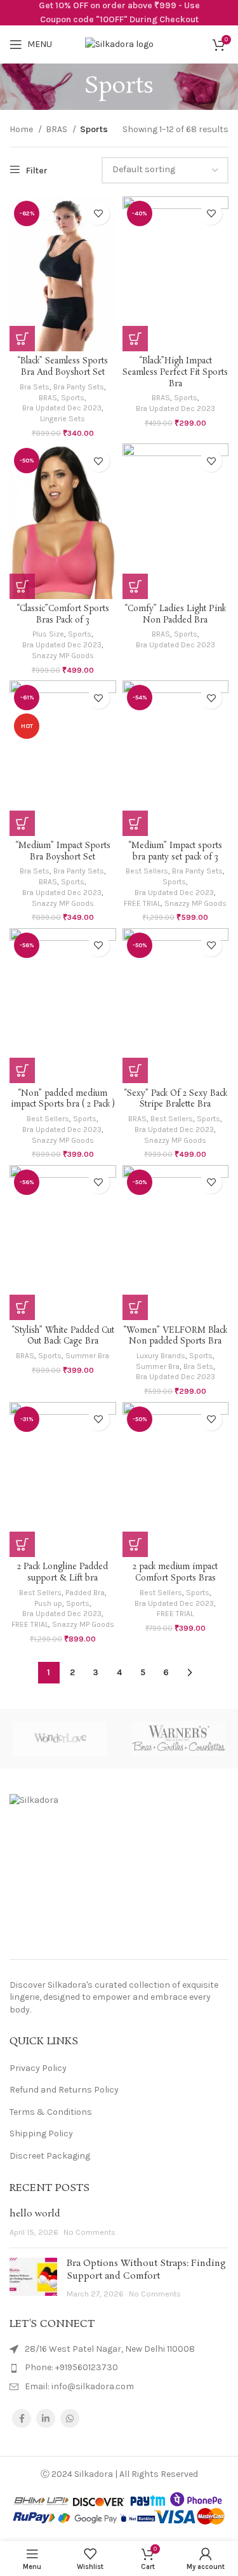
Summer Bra (87, 1356)
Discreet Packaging (50, 2156)
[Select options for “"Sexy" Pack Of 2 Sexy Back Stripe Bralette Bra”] (135, 1070)
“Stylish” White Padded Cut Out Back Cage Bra (63, 1336)
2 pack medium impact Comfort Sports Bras (175, 1573)
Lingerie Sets (63, 419)
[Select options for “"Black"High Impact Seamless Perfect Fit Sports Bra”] (135, 339)
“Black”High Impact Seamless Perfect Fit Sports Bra (175, 372)
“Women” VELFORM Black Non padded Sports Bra (175, 1336)
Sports (73, 398)
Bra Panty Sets (79, 387)
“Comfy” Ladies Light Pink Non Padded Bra (175, 615)
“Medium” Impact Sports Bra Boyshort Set (63, 852)
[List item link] (119, 2368)
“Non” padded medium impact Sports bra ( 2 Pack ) (63, 1099)
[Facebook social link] (22, 2418)
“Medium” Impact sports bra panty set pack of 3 (175, 852)
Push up (48, 1603)
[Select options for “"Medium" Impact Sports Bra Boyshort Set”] (22, 823)
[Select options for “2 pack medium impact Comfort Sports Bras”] (135, 1544)
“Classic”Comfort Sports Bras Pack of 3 (63, 615)
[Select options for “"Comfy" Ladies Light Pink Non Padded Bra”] (135, 586)
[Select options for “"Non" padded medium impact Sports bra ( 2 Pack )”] (22, 1070)
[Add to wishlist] (99, 214)
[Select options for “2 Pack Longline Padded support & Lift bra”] (22, 1544)
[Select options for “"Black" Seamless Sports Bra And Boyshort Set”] (22, 339)
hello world (35, 2214)
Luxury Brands (161, 1356)
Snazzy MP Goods (63, 656)
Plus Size (48, 634)
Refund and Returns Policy (64, 2090)
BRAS (57, 129)
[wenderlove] (59, 1738)
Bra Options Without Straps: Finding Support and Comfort (146, 2270)
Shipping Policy (41, 2134)
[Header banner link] (119, 13)
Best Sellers (147, 871)
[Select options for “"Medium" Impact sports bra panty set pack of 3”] (135, 823)
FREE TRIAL (142, 903)
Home (22, 129)
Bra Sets (35, 387)
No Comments (89, 2232)
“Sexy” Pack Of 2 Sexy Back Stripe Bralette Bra (175, 1099)
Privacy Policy (38, 2068)
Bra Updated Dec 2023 (62, 408)
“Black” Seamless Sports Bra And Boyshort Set (63, 367)
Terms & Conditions (51, 2112)
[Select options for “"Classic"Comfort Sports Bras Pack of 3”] (22, 586)
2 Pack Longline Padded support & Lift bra (63, 1573)
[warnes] (179, 1738)
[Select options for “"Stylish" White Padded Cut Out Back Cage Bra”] (22, 1307)
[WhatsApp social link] (70, 2418)
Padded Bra (85, 1593)
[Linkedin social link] (46, 2418)
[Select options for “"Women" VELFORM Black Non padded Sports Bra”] (135, 1307)
